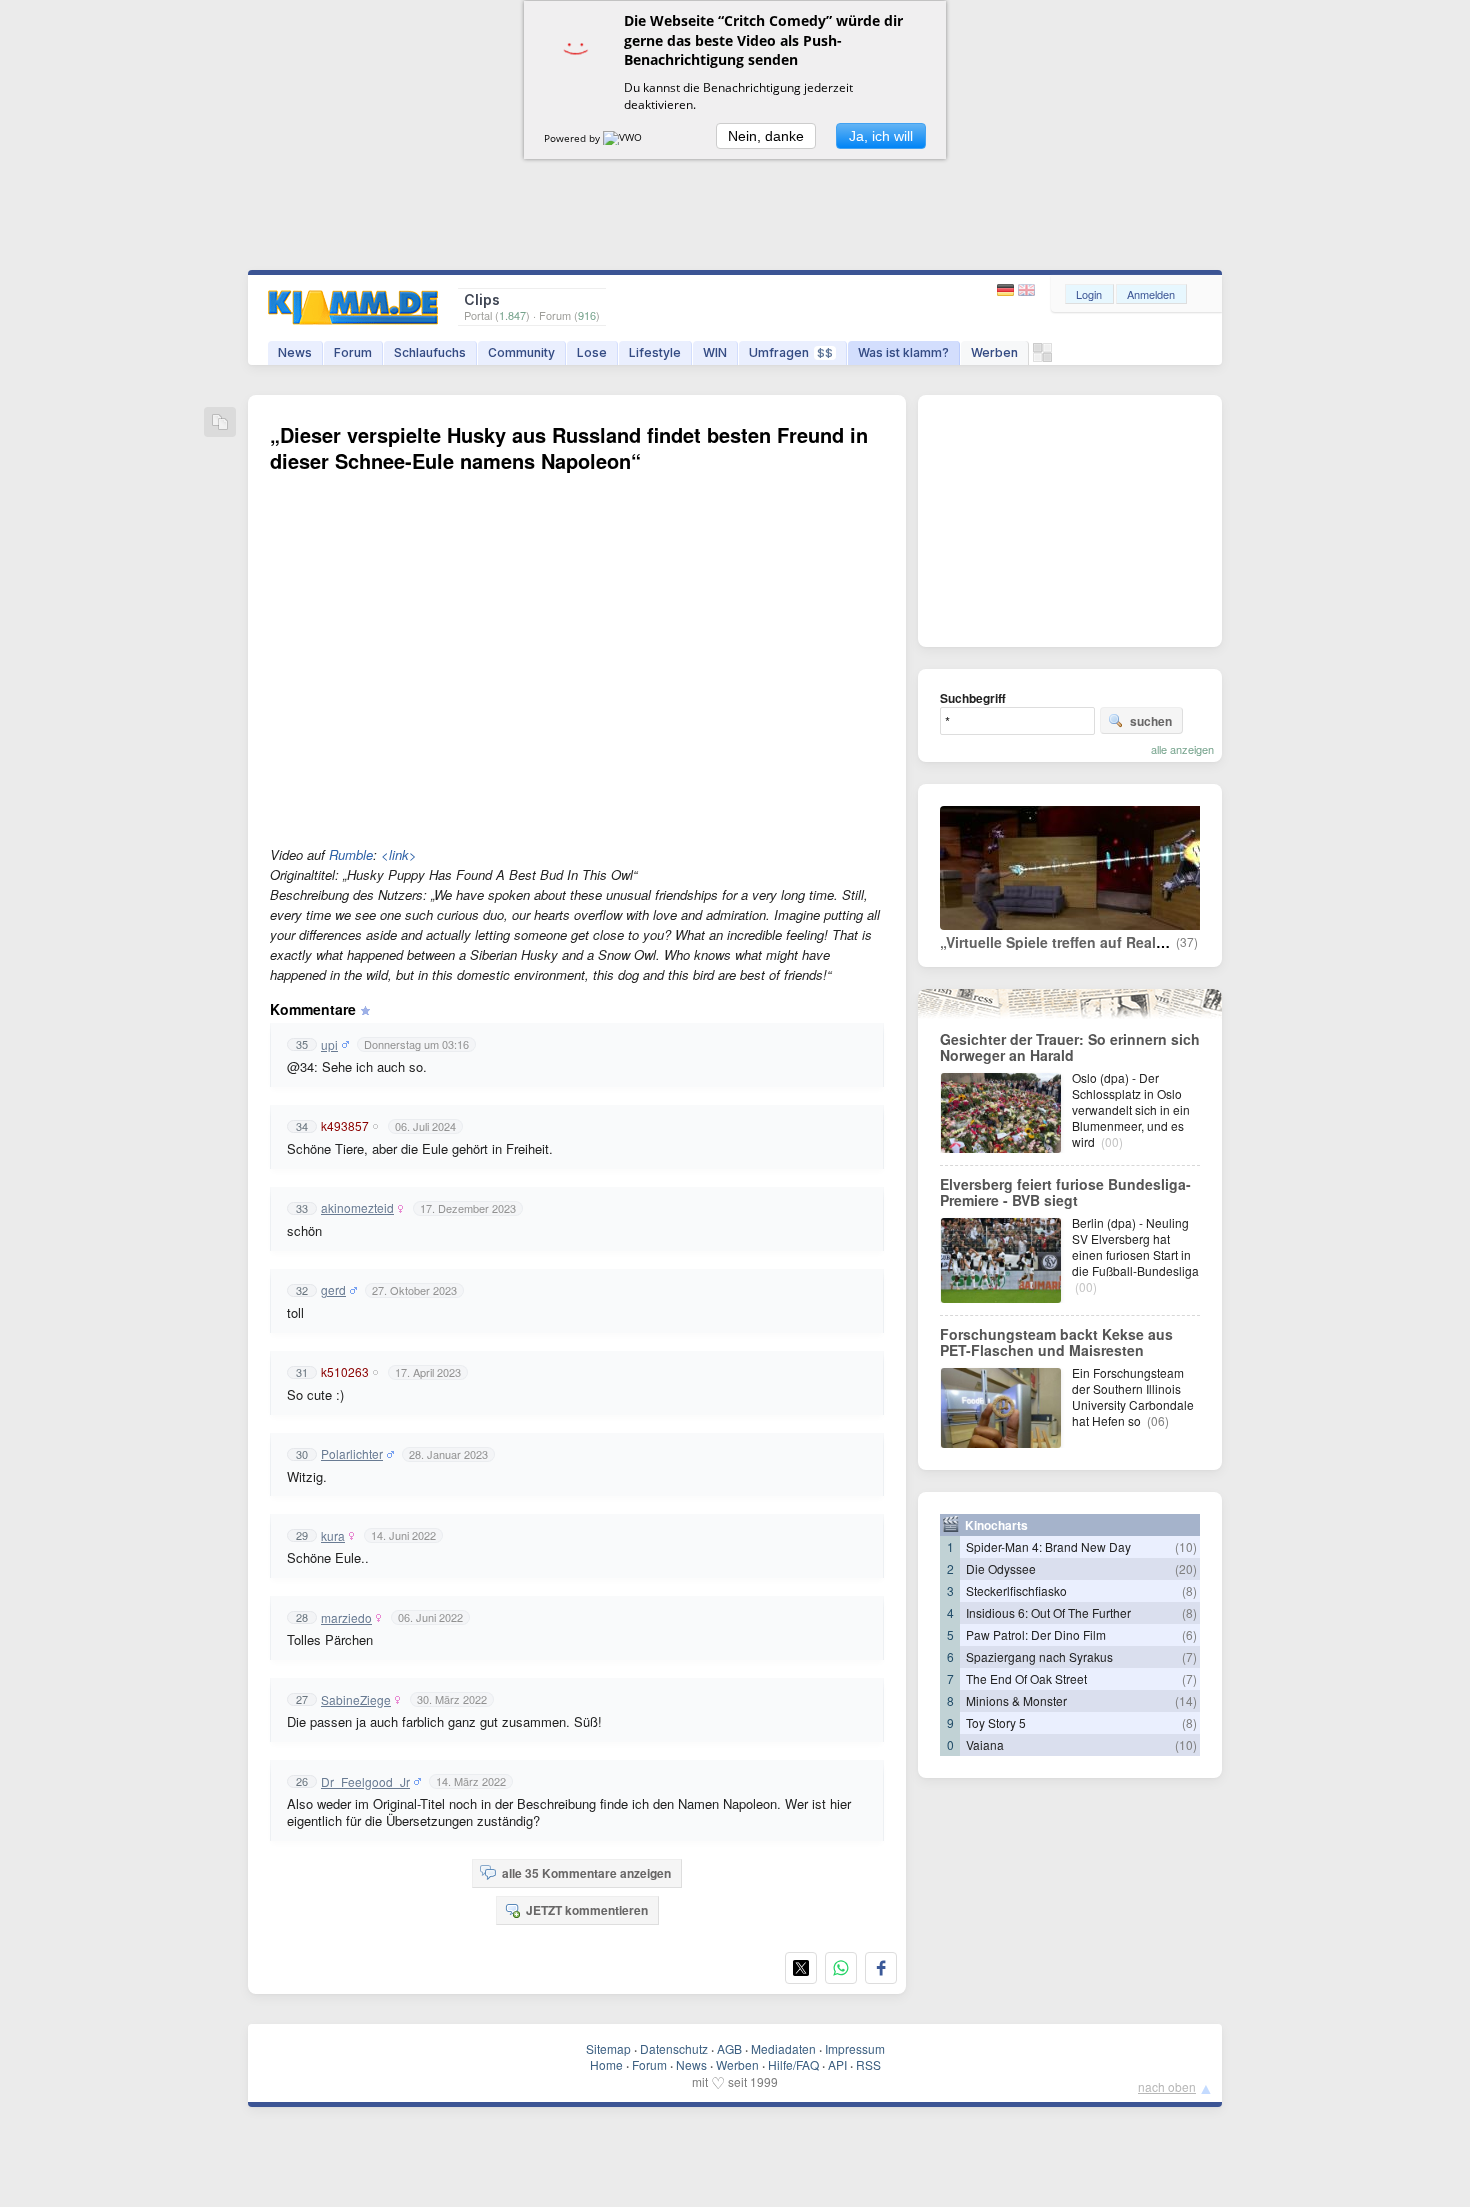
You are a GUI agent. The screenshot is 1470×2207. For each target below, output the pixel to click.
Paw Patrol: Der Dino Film (1036, 1634)
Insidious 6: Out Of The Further (1048, 1612)
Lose (592, 352)
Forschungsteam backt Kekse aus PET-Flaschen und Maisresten (1056, 1342)
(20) (1186, 1568)
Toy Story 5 (996, 1722)
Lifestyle (655, 352)
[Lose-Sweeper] (1042, 357)
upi (329, 1045)
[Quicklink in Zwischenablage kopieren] (220, 423)
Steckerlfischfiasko (1016, 1590)
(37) (1187, 942)
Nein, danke (766, 136)
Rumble (351, 854)
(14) (1186, 1700)
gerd (333, 1290)
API (837, 2064)
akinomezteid (357, 1208)
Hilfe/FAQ (793, 2064)
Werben (994, 352)
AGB (729, 2048)
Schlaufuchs (430, 352)
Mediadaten (783, 2048)
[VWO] (624, 138)
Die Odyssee (1001, 1568)
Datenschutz (674, 2048)
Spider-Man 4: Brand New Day (1048, 1546)
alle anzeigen (1182, 749)
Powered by (573, 138)
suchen (1151, 721)
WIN (715, 352)
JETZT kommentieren (587, 1910)
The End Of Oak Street (1026, 1678)
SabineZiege (356, 1700)
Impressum (855, 2048)
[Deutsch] (1007, 290)
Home (606, 2064)
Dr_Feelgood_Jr (365, 1782)
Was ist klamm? (903, 352)
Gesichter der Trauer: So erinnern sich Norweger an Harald (1070, 1047)
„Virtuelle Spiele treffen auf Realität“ (1062, 942)
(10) (1186, 1546)
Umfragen (791, 352)
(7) (1189, 1656)
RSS (868, 2064)
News (295, 352)
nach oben (1167, 2086)
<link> (399, 854)
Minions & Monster (1016, 1700)
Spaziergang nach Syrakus (1039, 1656)
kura (333, 1536)
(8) (1189, 1590)
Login (1089, 294)
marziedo (346, 1618)
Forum (353, 352)
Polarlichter (352, 1454)
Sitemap (608, 2048)
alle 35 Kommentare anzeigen (586, 1873)
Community (521, 352)
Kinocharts (996, 1525)
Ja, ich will (881, 136)
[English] (1026, 290)
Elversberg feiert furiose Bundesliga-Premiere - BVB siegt (1065, 1192)
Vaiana (985, 1744)
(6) (1189, 1634)
